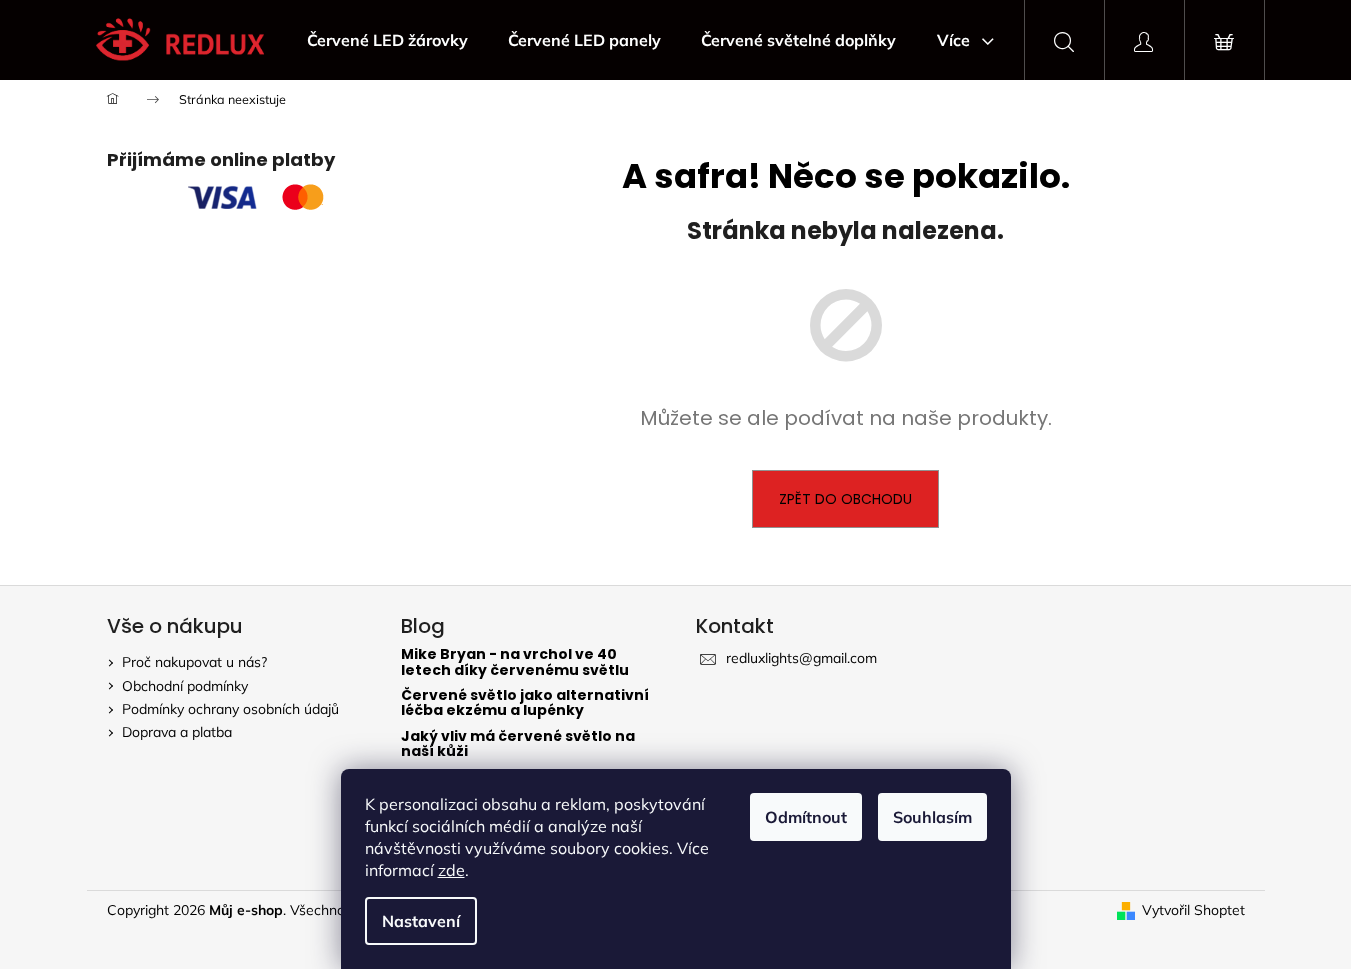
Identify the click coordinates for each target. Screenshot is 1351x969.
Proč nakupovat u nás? (194, 662)
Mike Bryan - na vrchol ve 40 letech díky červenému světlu (515, 662)
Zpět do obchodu (845, 499)
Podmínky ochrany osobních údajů (230, 709)
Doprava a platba (177, 732)
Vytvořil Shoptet (1193, 910)
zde (451, 870)
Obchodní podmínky (185, 686)
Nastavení (421, 921)
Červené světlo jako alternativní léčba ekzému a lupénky (525, 703)
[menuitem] (387, 40)
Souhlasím (932, 817)
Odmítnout (806, 817)
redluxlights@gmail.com (801, 658)
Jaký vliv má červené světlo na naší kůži (518, 744)
